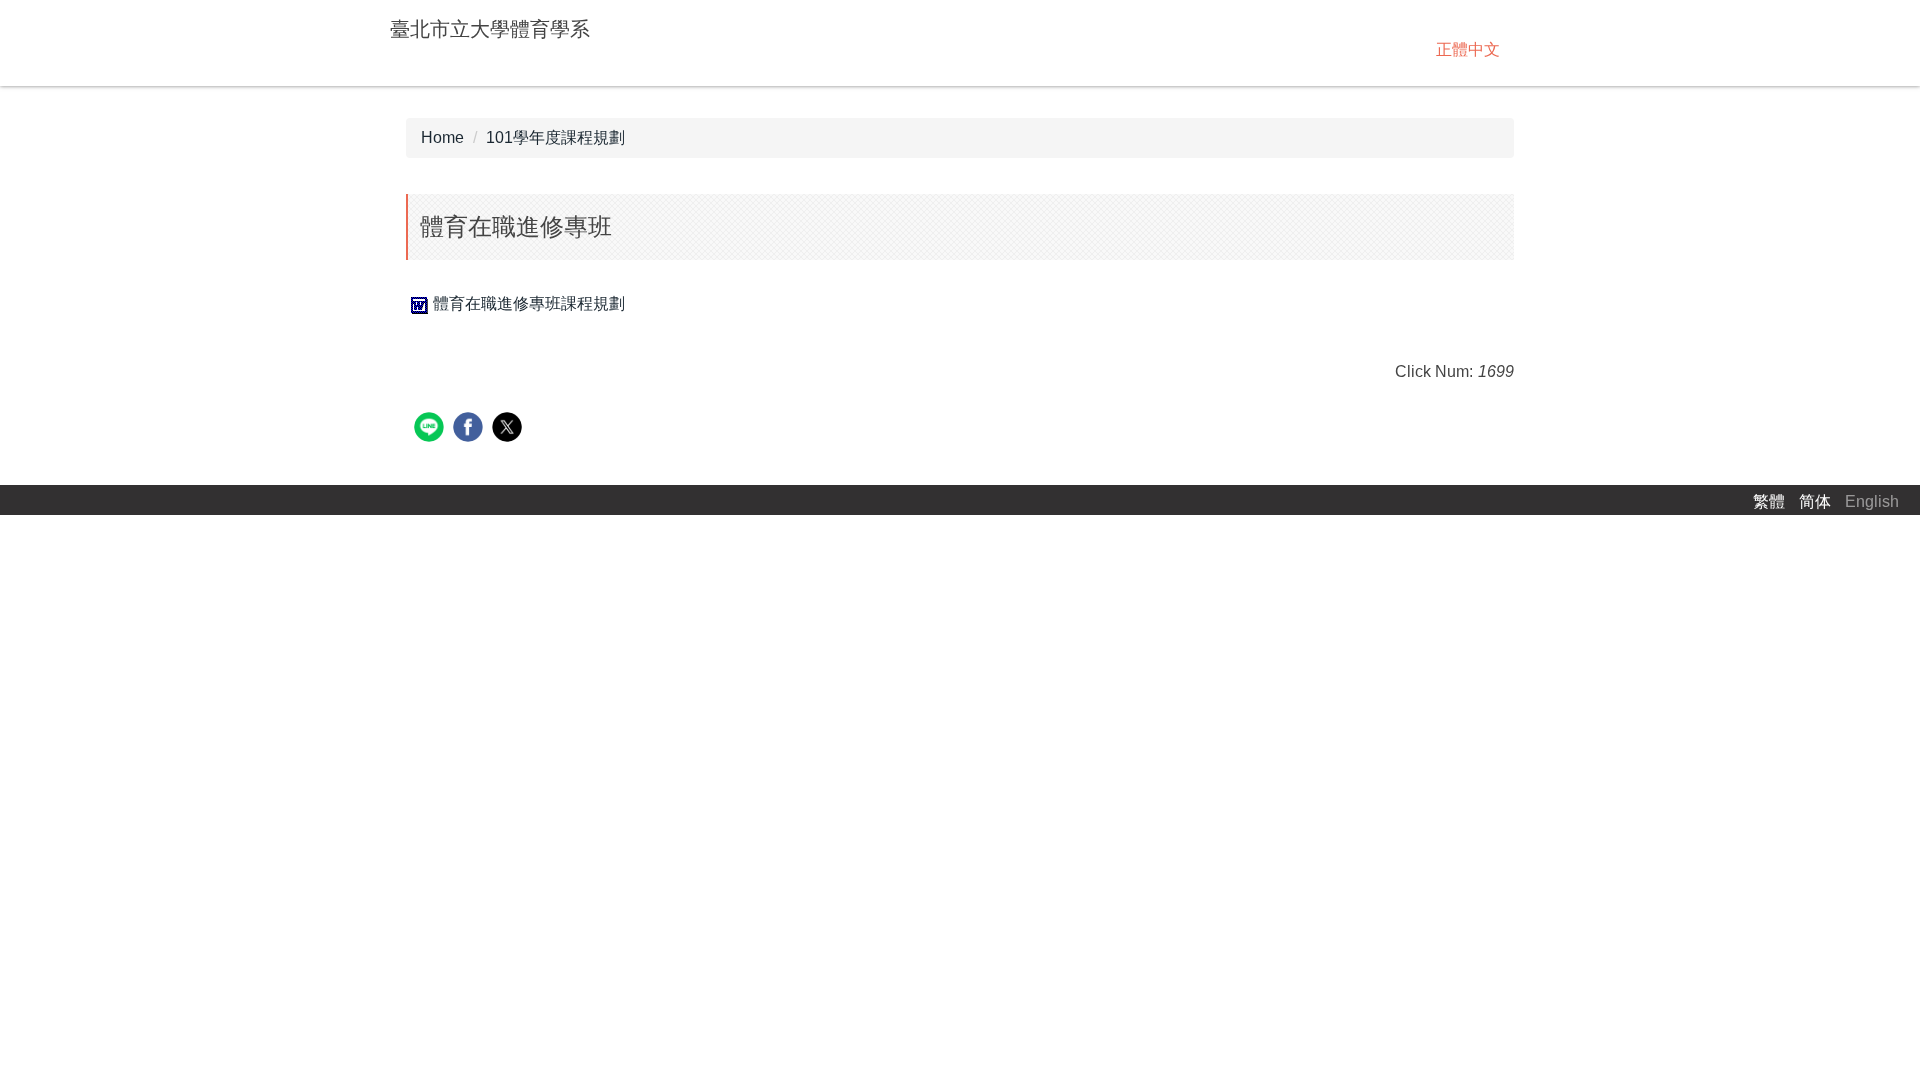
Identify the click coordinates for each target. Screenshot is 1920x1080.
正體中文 (1468, 49)
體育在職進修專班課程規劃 (529, 303)
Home (442, 137)
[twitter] (509, 429)
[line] (431, 429)
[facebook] (470, 429)
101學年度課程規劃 (555, 137)
